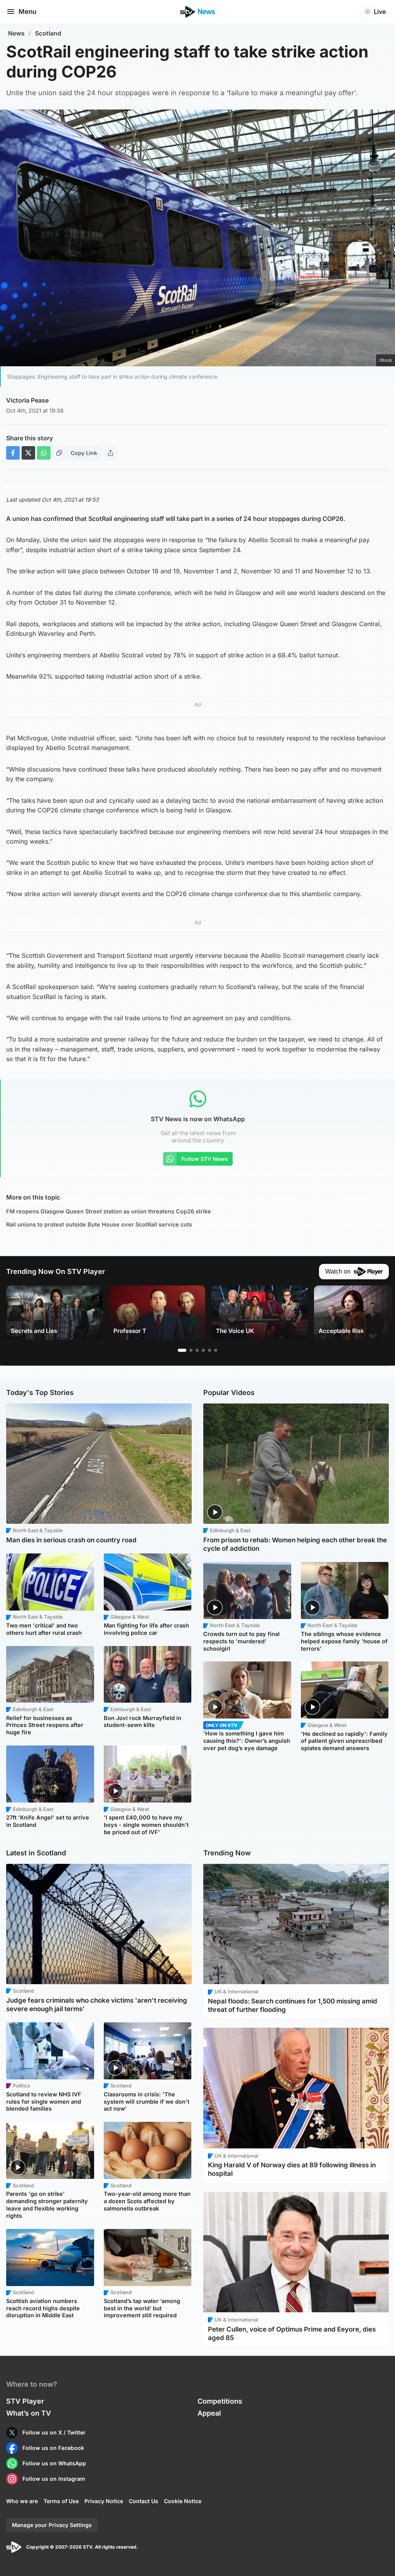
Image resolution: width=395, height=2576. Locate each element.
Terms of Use (61, 2501)
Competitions (220, 2401)
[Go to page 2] (191, 1350)
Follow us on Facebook (53, 2448)
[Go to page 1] (182, 1350)
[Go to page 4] (203, 1350)
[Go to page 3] (197, 1350)
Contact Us (143, 2501)
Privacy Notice (104, 2501)
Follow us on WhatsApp (54, 2463)
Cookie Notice (183, 2501)
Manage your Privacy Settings (52, 2525)
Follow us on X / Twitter (54, 2432)
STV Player (25, 2401)
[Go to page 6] (216, 1350)
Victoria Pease (27, 400)
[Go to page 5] (209, 1350)
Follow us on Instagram (54, 2479)
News (16, 33)
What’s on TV (29, 2413)
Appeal (209, 2413)
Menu (27, 12)
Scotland (48, 33)
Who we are (22, 2501)
